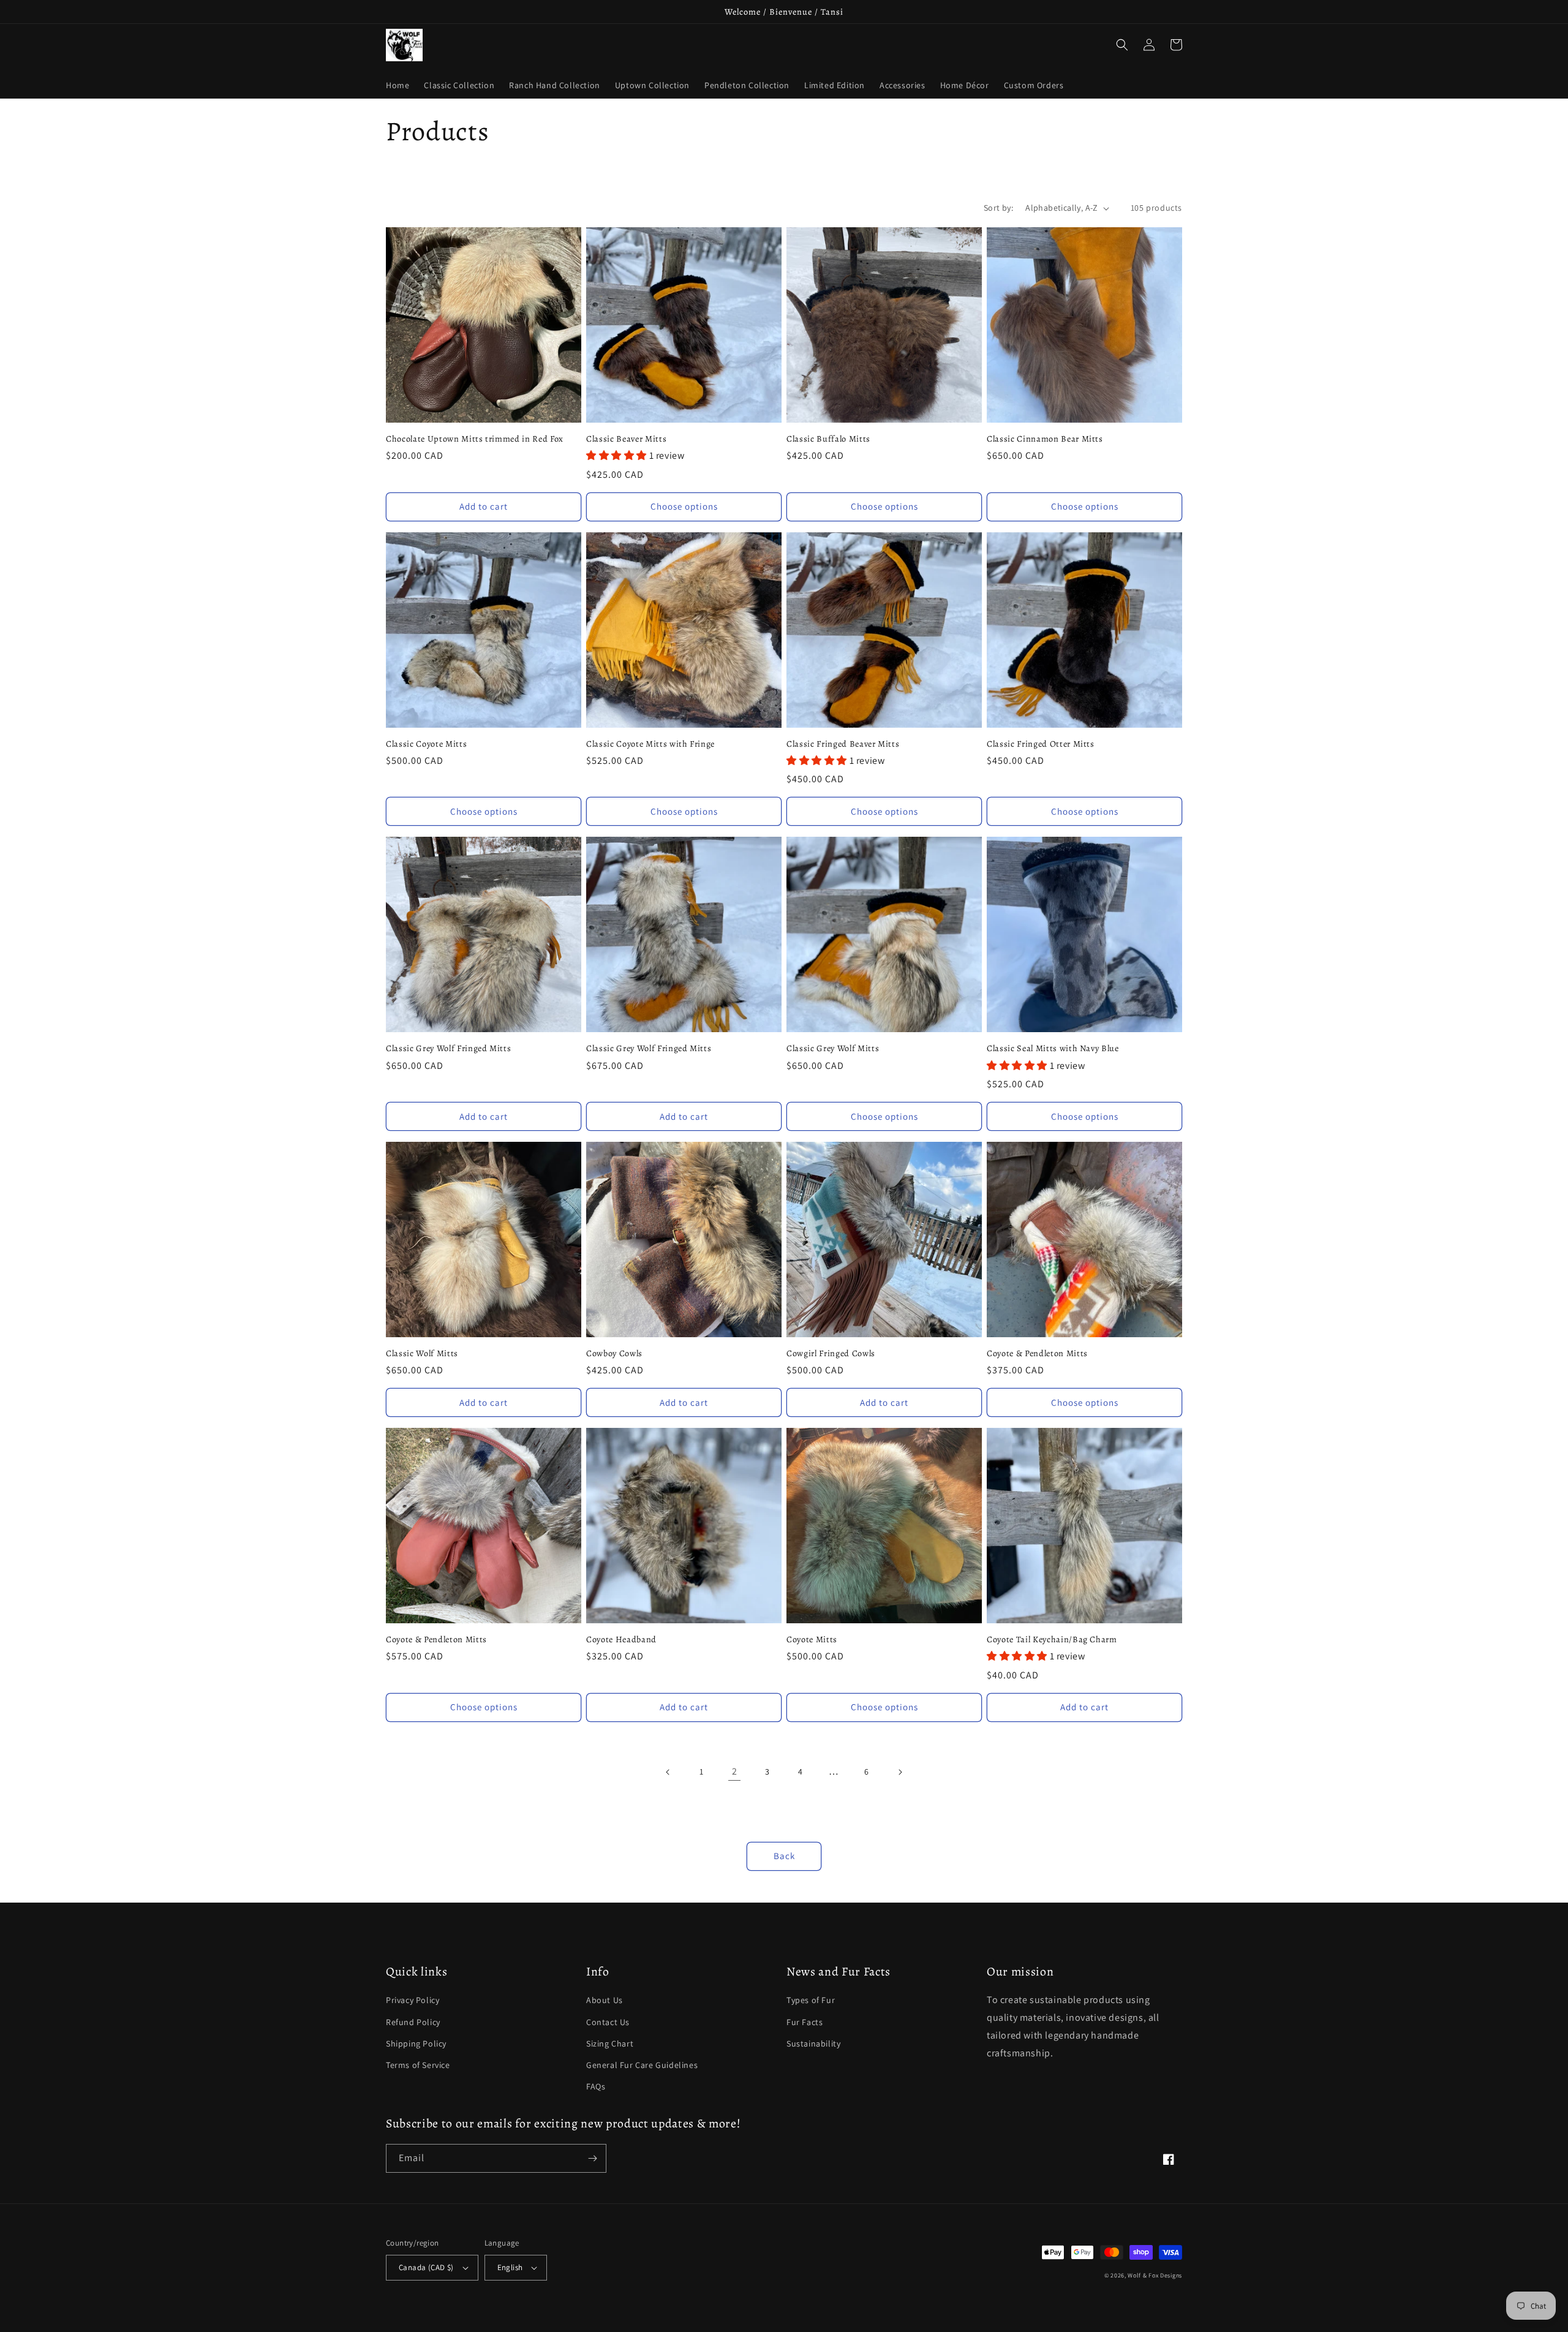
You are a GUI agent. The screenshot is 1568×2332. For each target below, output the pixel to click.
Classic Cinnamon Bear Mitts (1045, 439)
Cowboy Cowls (614, 1353)
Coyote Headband (621, 1639)
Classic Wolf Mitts (422, 1353)
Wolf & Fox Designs (1155, 2275)
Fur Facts (805, 2022)
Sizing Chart (610, 2043)
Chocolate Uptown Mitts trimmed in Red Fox (475, 439)
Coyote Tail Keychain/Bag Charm (1052, 1639)
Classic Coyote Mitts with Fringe (650, 744)
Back (784, 1856)
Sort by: (998, 208)
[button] (1122, 45)
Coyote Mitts (812, 1639)
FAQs (596, 2086)
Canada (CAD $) (426, 2267)
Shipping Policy (416, 2043)
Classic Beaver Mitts (626, 439)
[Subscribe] (592, 2158)
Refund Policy (413, 2022)
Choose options (684, 506)
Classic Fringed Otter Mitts (1041, 744)
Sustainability (813, 2043)
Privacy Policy (413, 2000)
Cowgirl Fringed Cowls (831, 1353)
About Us (605, 2000)
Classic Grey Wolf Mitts (833, 1048)
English (510, 2267)
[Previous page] (668, 1772)
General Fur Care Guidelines (642, 2065)
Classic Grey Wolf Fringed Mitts (448, 1048)
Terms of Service (418, 2065)
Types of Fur (811, 2000)
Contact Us (608, 2022)
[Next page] (900, 1772)
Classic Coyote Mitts (426, 744)
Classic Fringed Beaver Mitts (843, 744)
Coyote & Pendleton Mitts (1037, 1353)
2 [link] (735, 1771)
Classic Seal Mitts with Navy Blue (1053, 1048)
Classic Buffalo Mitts (828, 439)
